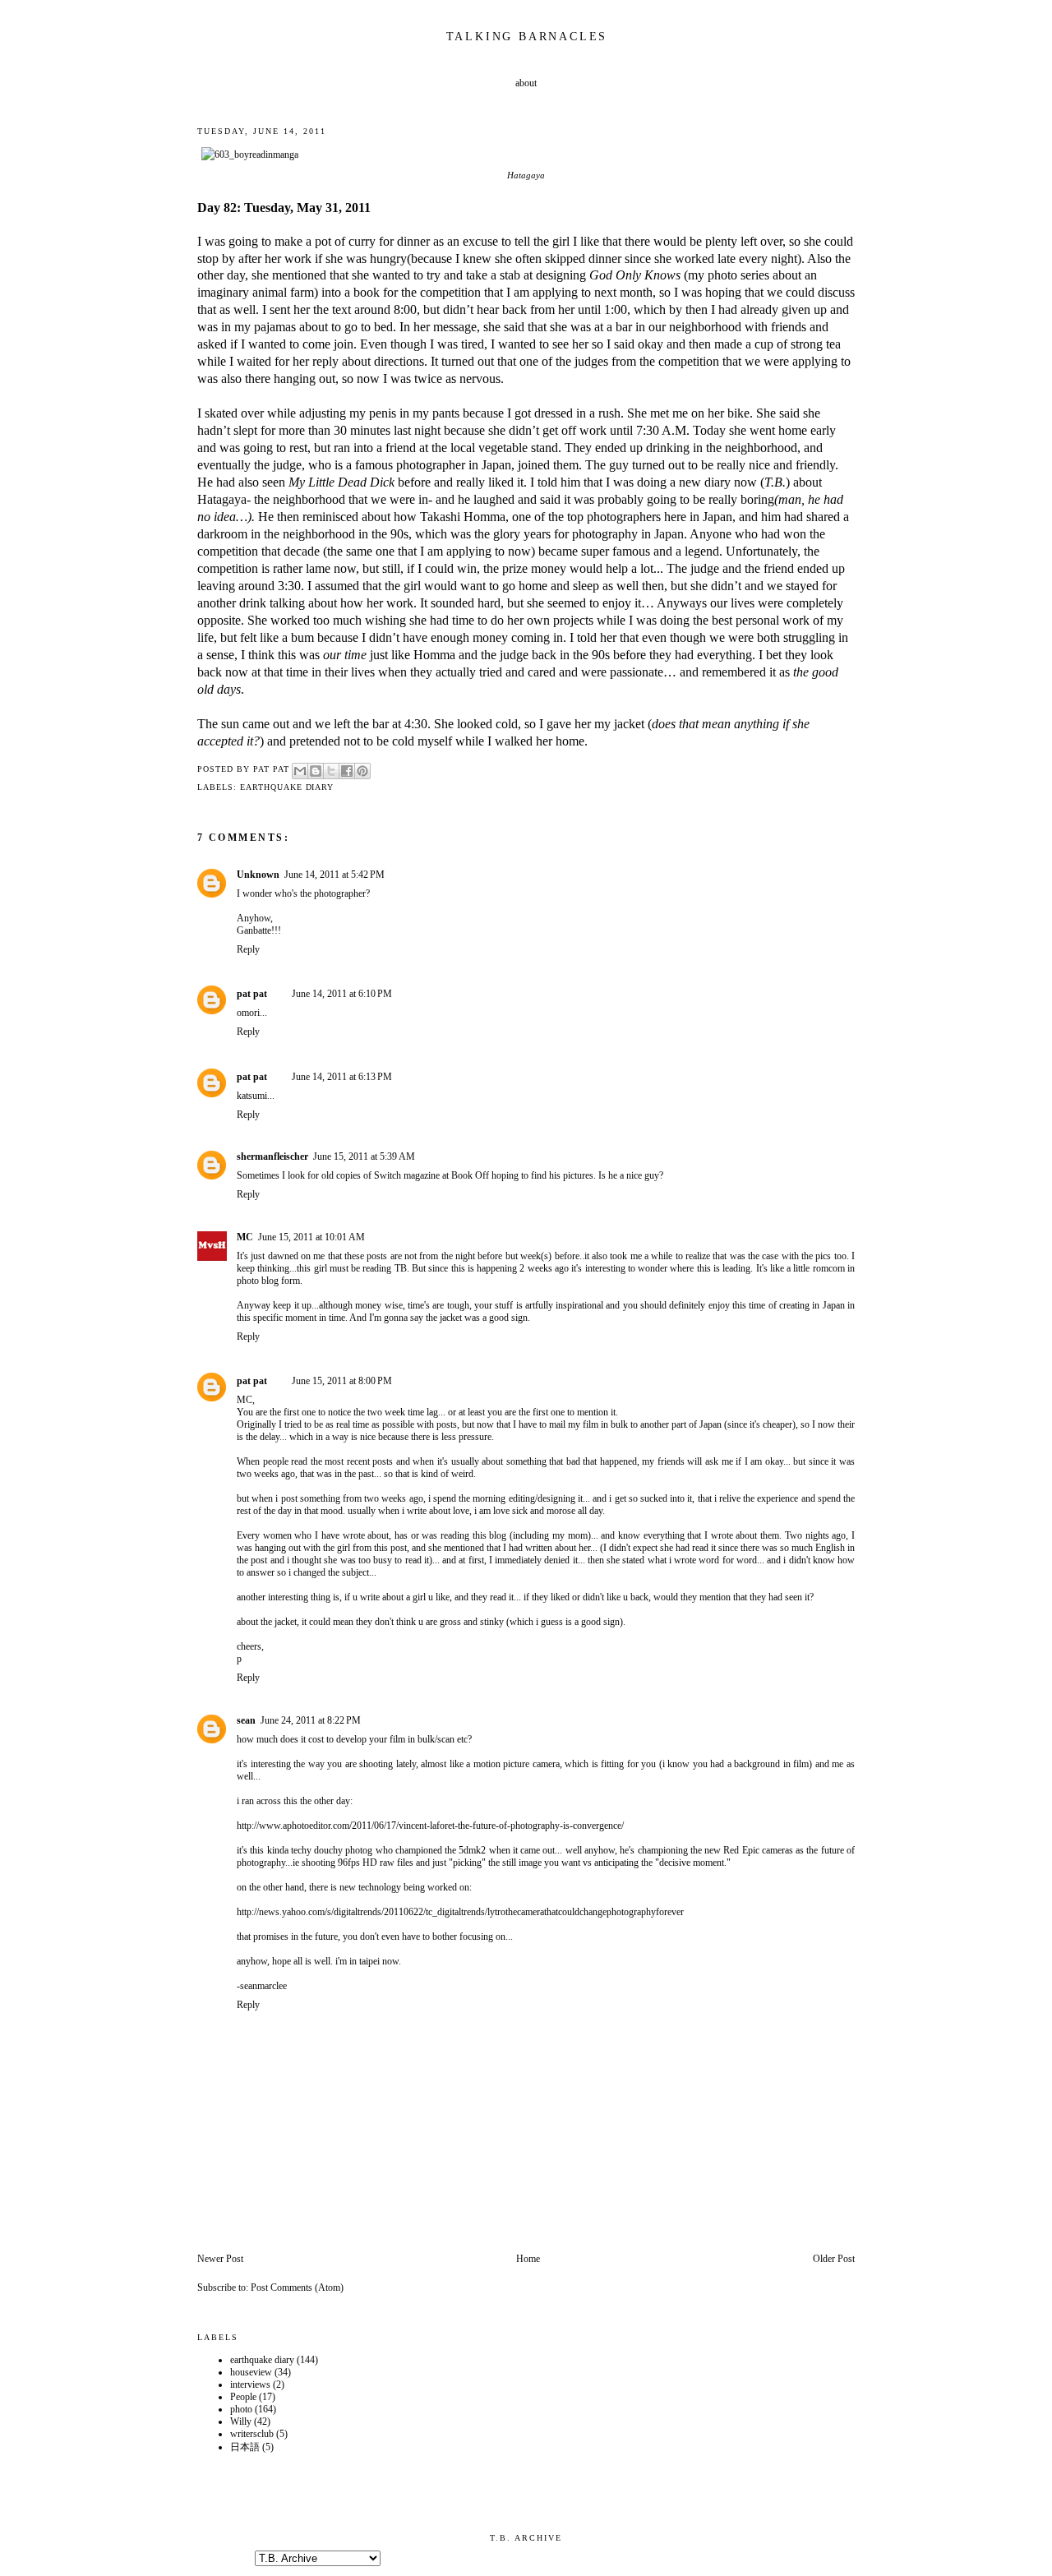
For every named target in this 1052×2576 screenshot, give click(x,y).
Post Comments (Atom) (297, 2287)
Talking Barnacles (527, 37)
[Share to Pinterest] (362, 771)
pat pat (252, 994)
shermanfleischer (272, 1156)
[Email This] (300, 771)
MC (245, 1237)
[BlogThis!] (316, 771)
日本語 (245, 2447)
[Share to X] (331, 771)
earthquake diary (287, 787)
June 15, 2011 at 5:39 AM (364, 1156)
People (243, 2397)
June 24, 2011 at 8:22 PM (311, 1720)
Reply (248, 949)
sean (246, 1720)
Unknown (258, 875)
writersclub (252, 2434)
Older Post (834, 2259)
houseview (251, 2372)
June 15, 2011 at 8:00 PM (342, 1381)
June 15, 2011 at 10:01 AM (311, 1237)
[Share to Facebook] (347, 771)
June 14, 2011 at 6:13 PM (342, 1077)
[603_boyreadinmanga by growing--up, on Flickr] (250, 155)
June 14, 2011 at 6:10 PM (342, 994)
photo (241, 2409)
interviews (250, 2384)
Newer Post (220, 2259)
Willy (241, 2421)
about (526, 83)
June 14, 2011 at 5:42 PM (335, 875)
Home (528, 2259)
